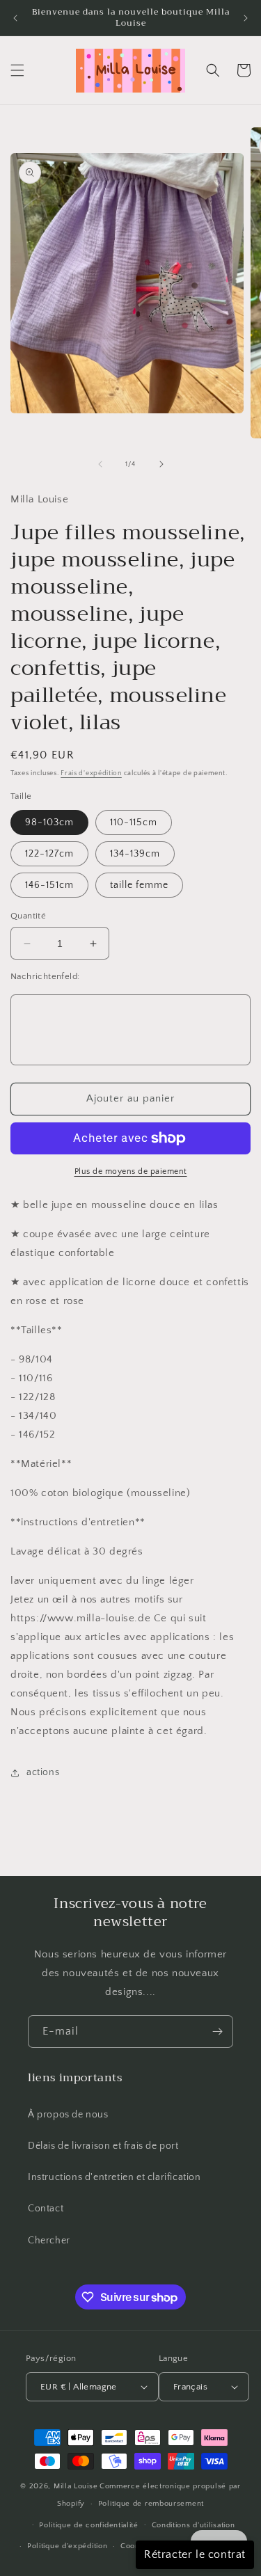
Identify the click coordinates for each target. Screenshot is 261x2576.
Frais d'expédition (91, 773)
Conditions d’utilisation (193, 2525)
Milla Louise (76, 2486)
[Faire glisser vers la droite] (161, 464)
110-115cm (134, 822)
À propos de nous (68, 2115)
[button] (17, 70)
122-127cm (49, 854)
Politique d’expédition (67, 2546)
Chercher (49, 2241)
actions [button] (43, 1772)
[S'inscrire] (217, 2032)
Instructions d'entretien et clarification (114, 2177)
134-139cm (135, 854)
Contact (46, 2209)
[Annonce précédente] (15, 18)
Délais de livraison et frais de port (103, 2146)
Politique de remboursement (151, 2504)
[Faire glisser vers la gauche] (100, 464)
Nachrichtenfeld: (45, 976)
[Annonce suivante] (246, 18)
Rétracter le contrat (195, 2554)
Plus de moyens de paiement (131, 1171)
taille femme (139, 885)
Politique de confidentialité (89, 2525)
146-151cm (49, 885)
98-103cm (49, 822)
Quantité (28, 916)
